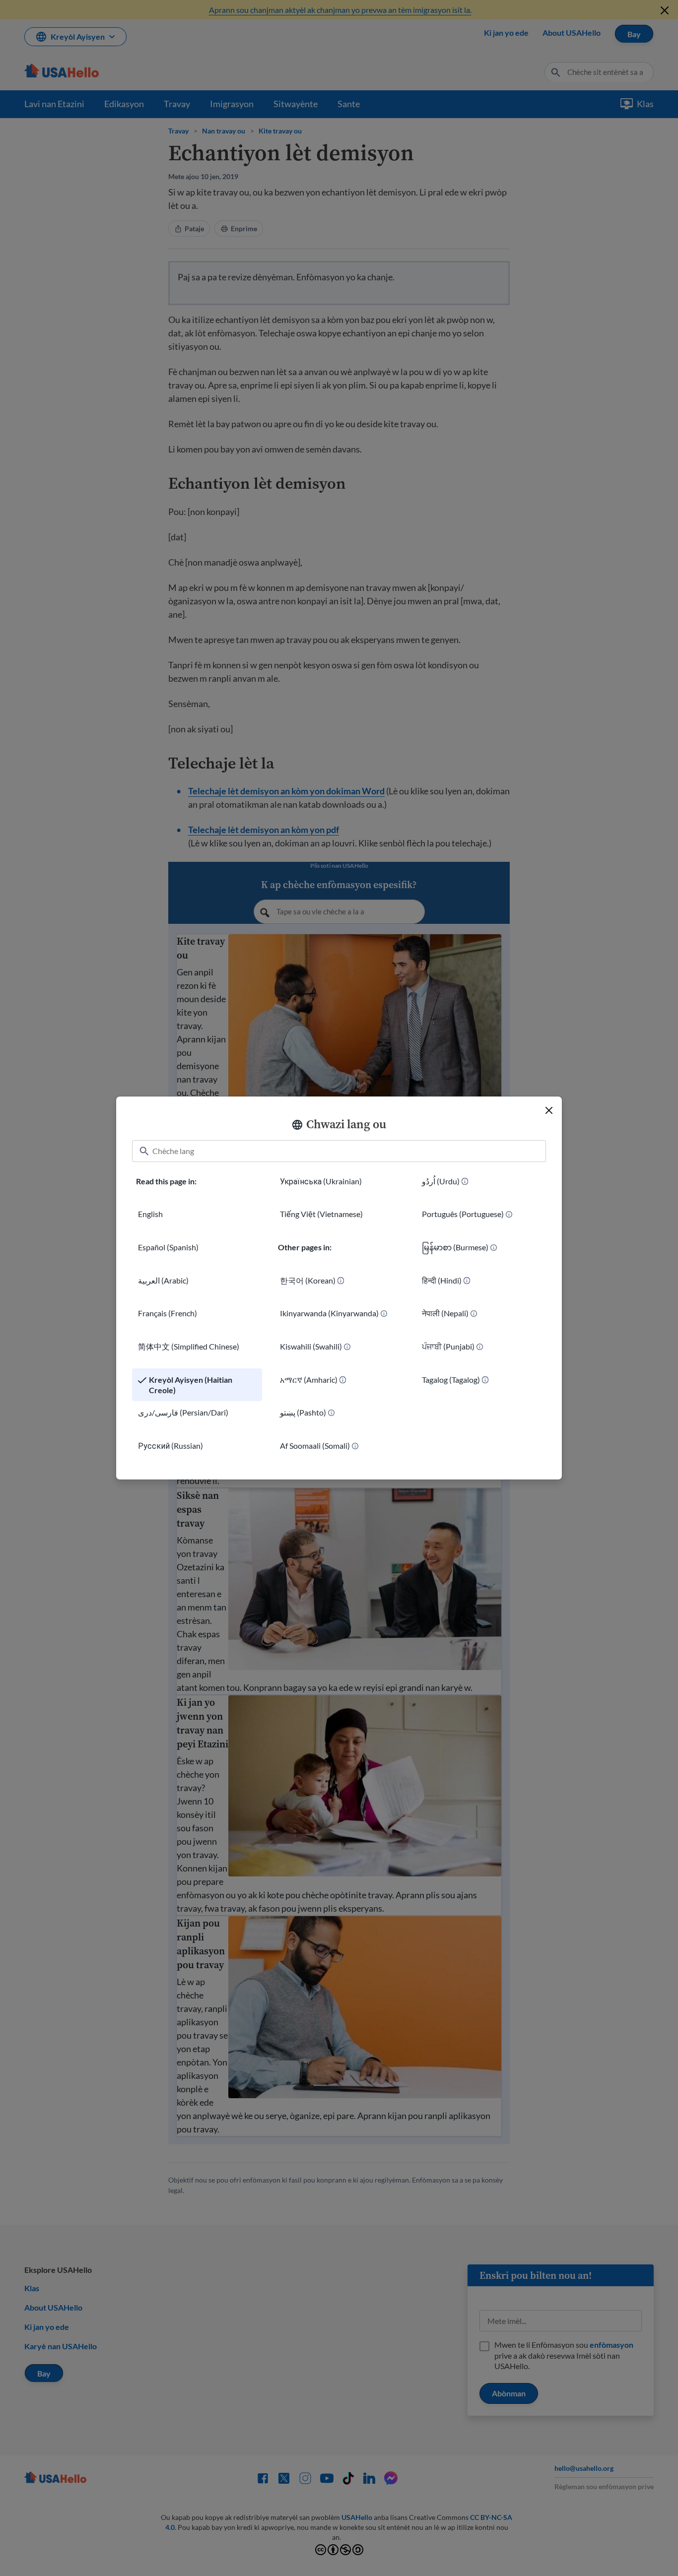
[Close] (549, 1110)
